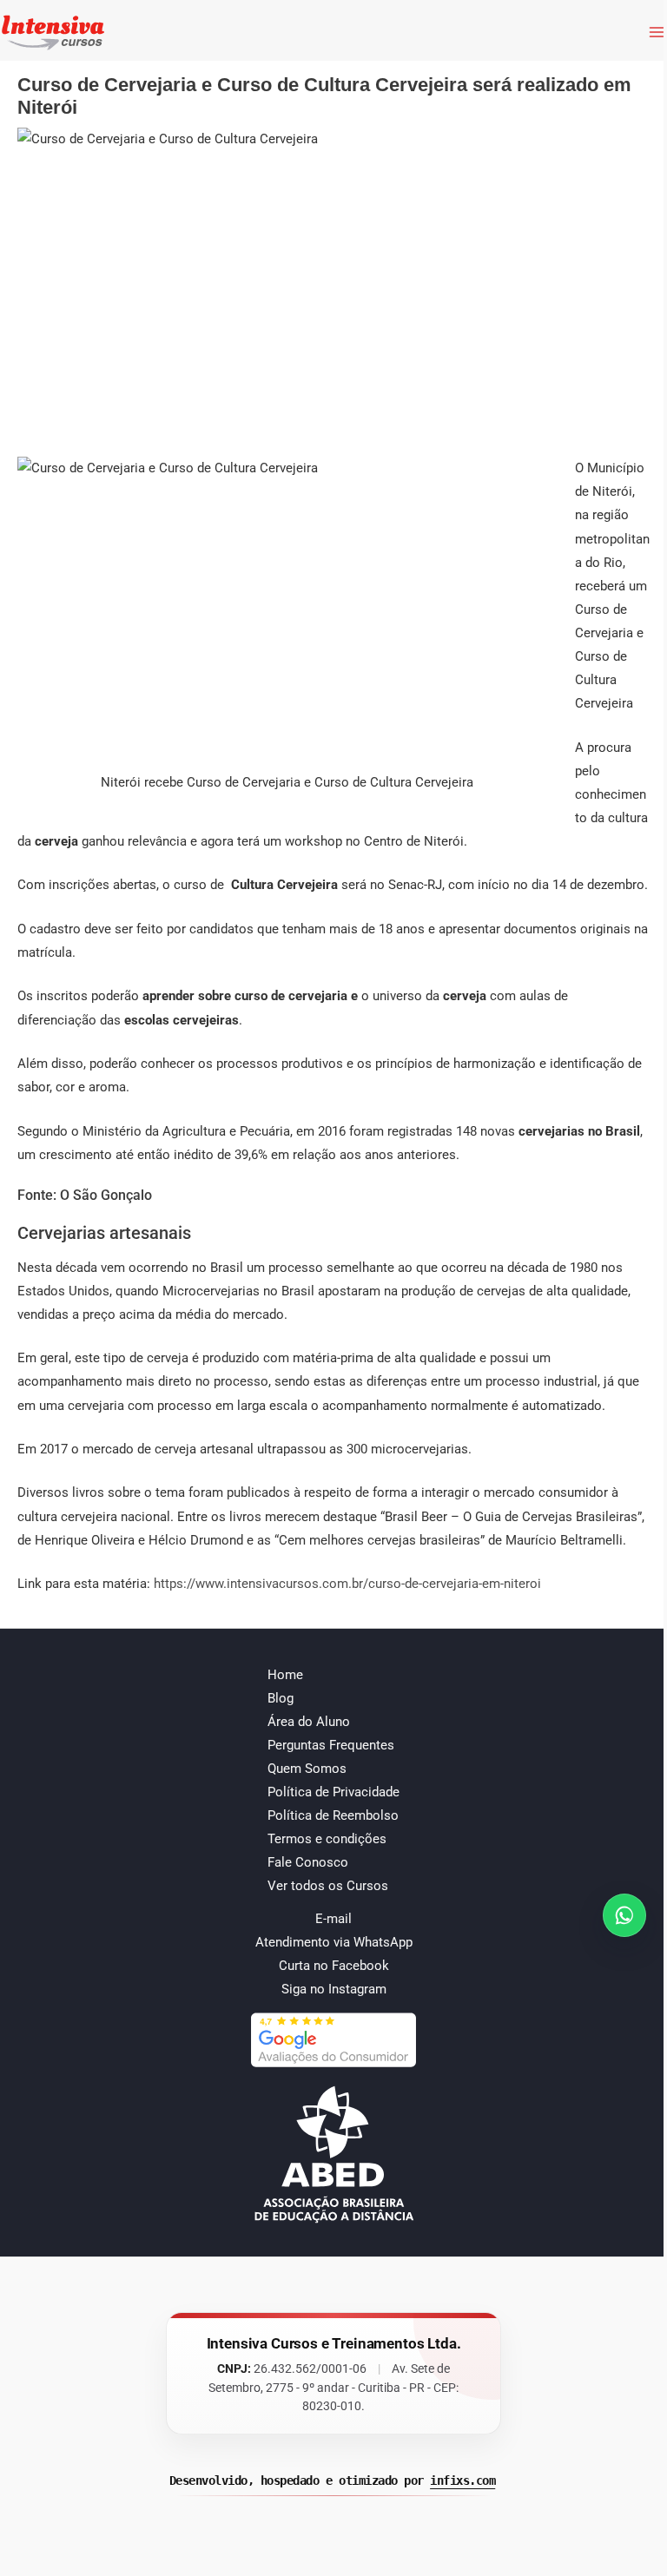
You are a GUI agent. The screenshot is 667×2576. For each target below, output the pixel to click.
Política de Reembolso (333, 1815)
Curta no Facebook (334, 1966)
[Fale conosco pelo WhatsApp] (624, 1915)
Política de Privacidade (333, 1792)
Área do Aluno (309, 1722)
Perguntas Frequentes (331, 1745)
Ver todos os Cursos (328, 1886)
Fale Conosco (308, 1862)
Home (285, 1675)
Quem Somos (307, 1769)
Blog (281, 1698)
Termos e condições (327, 1839)
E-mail (333, 1919)
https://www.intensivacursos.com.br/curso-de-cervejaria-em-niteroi (347, 1584)
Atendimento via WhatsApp (334, 1942)
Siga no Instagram (334, 1989)
